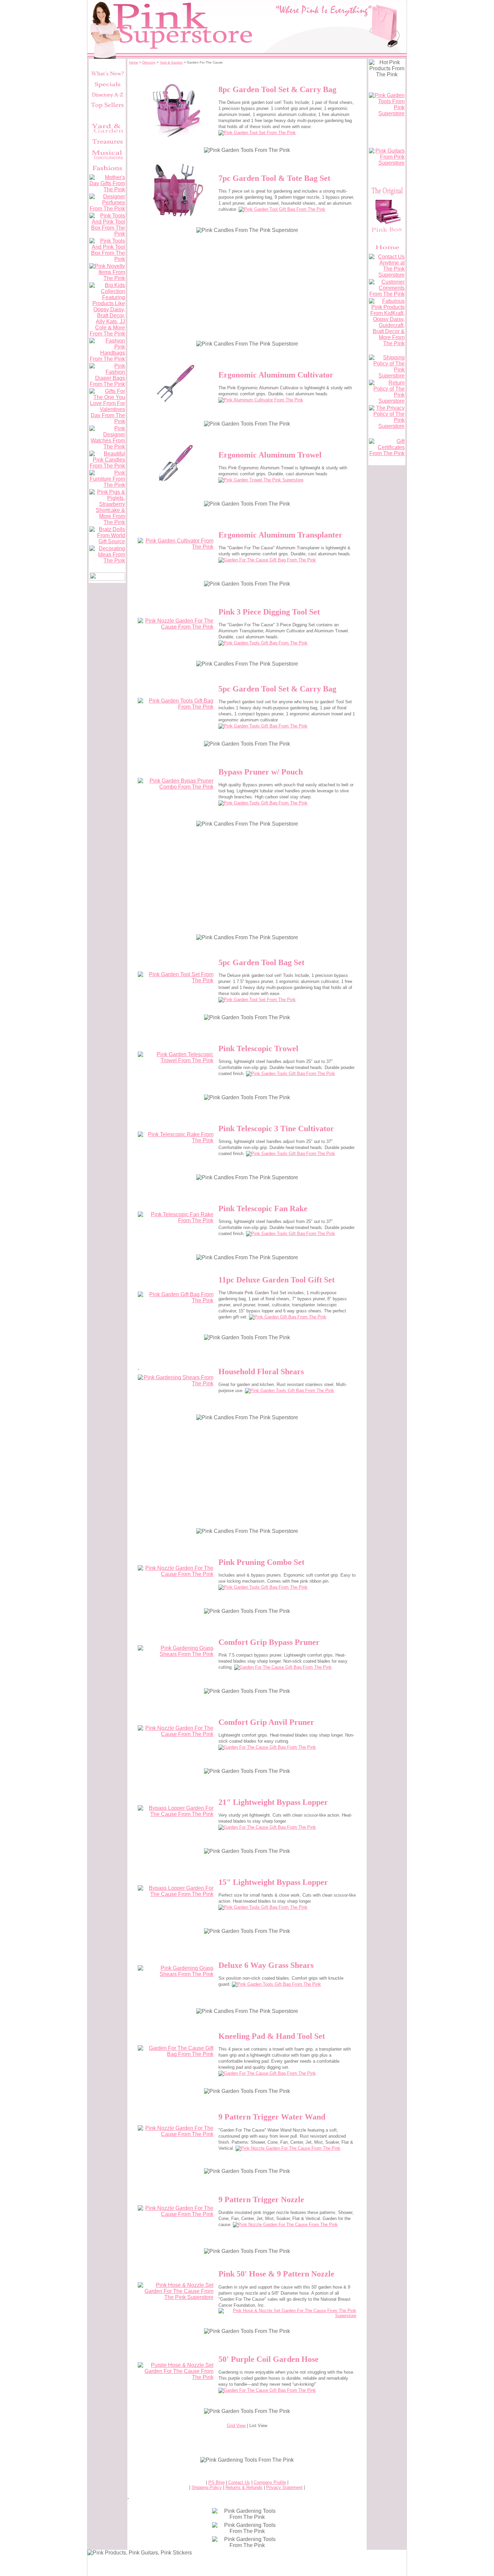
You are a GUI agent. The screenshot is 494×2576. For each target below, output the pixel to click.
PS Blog (216, 2482)
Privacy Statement (284, 2487)
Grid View (236, 2426)
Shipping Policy (207, 2487)
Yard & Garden (171, 62)
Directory (149, 62)
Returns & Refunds (244, 2487)
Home (134, 62)
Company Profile (270, 2482)
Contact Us (239, 2482)
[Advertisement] (247, 286)
